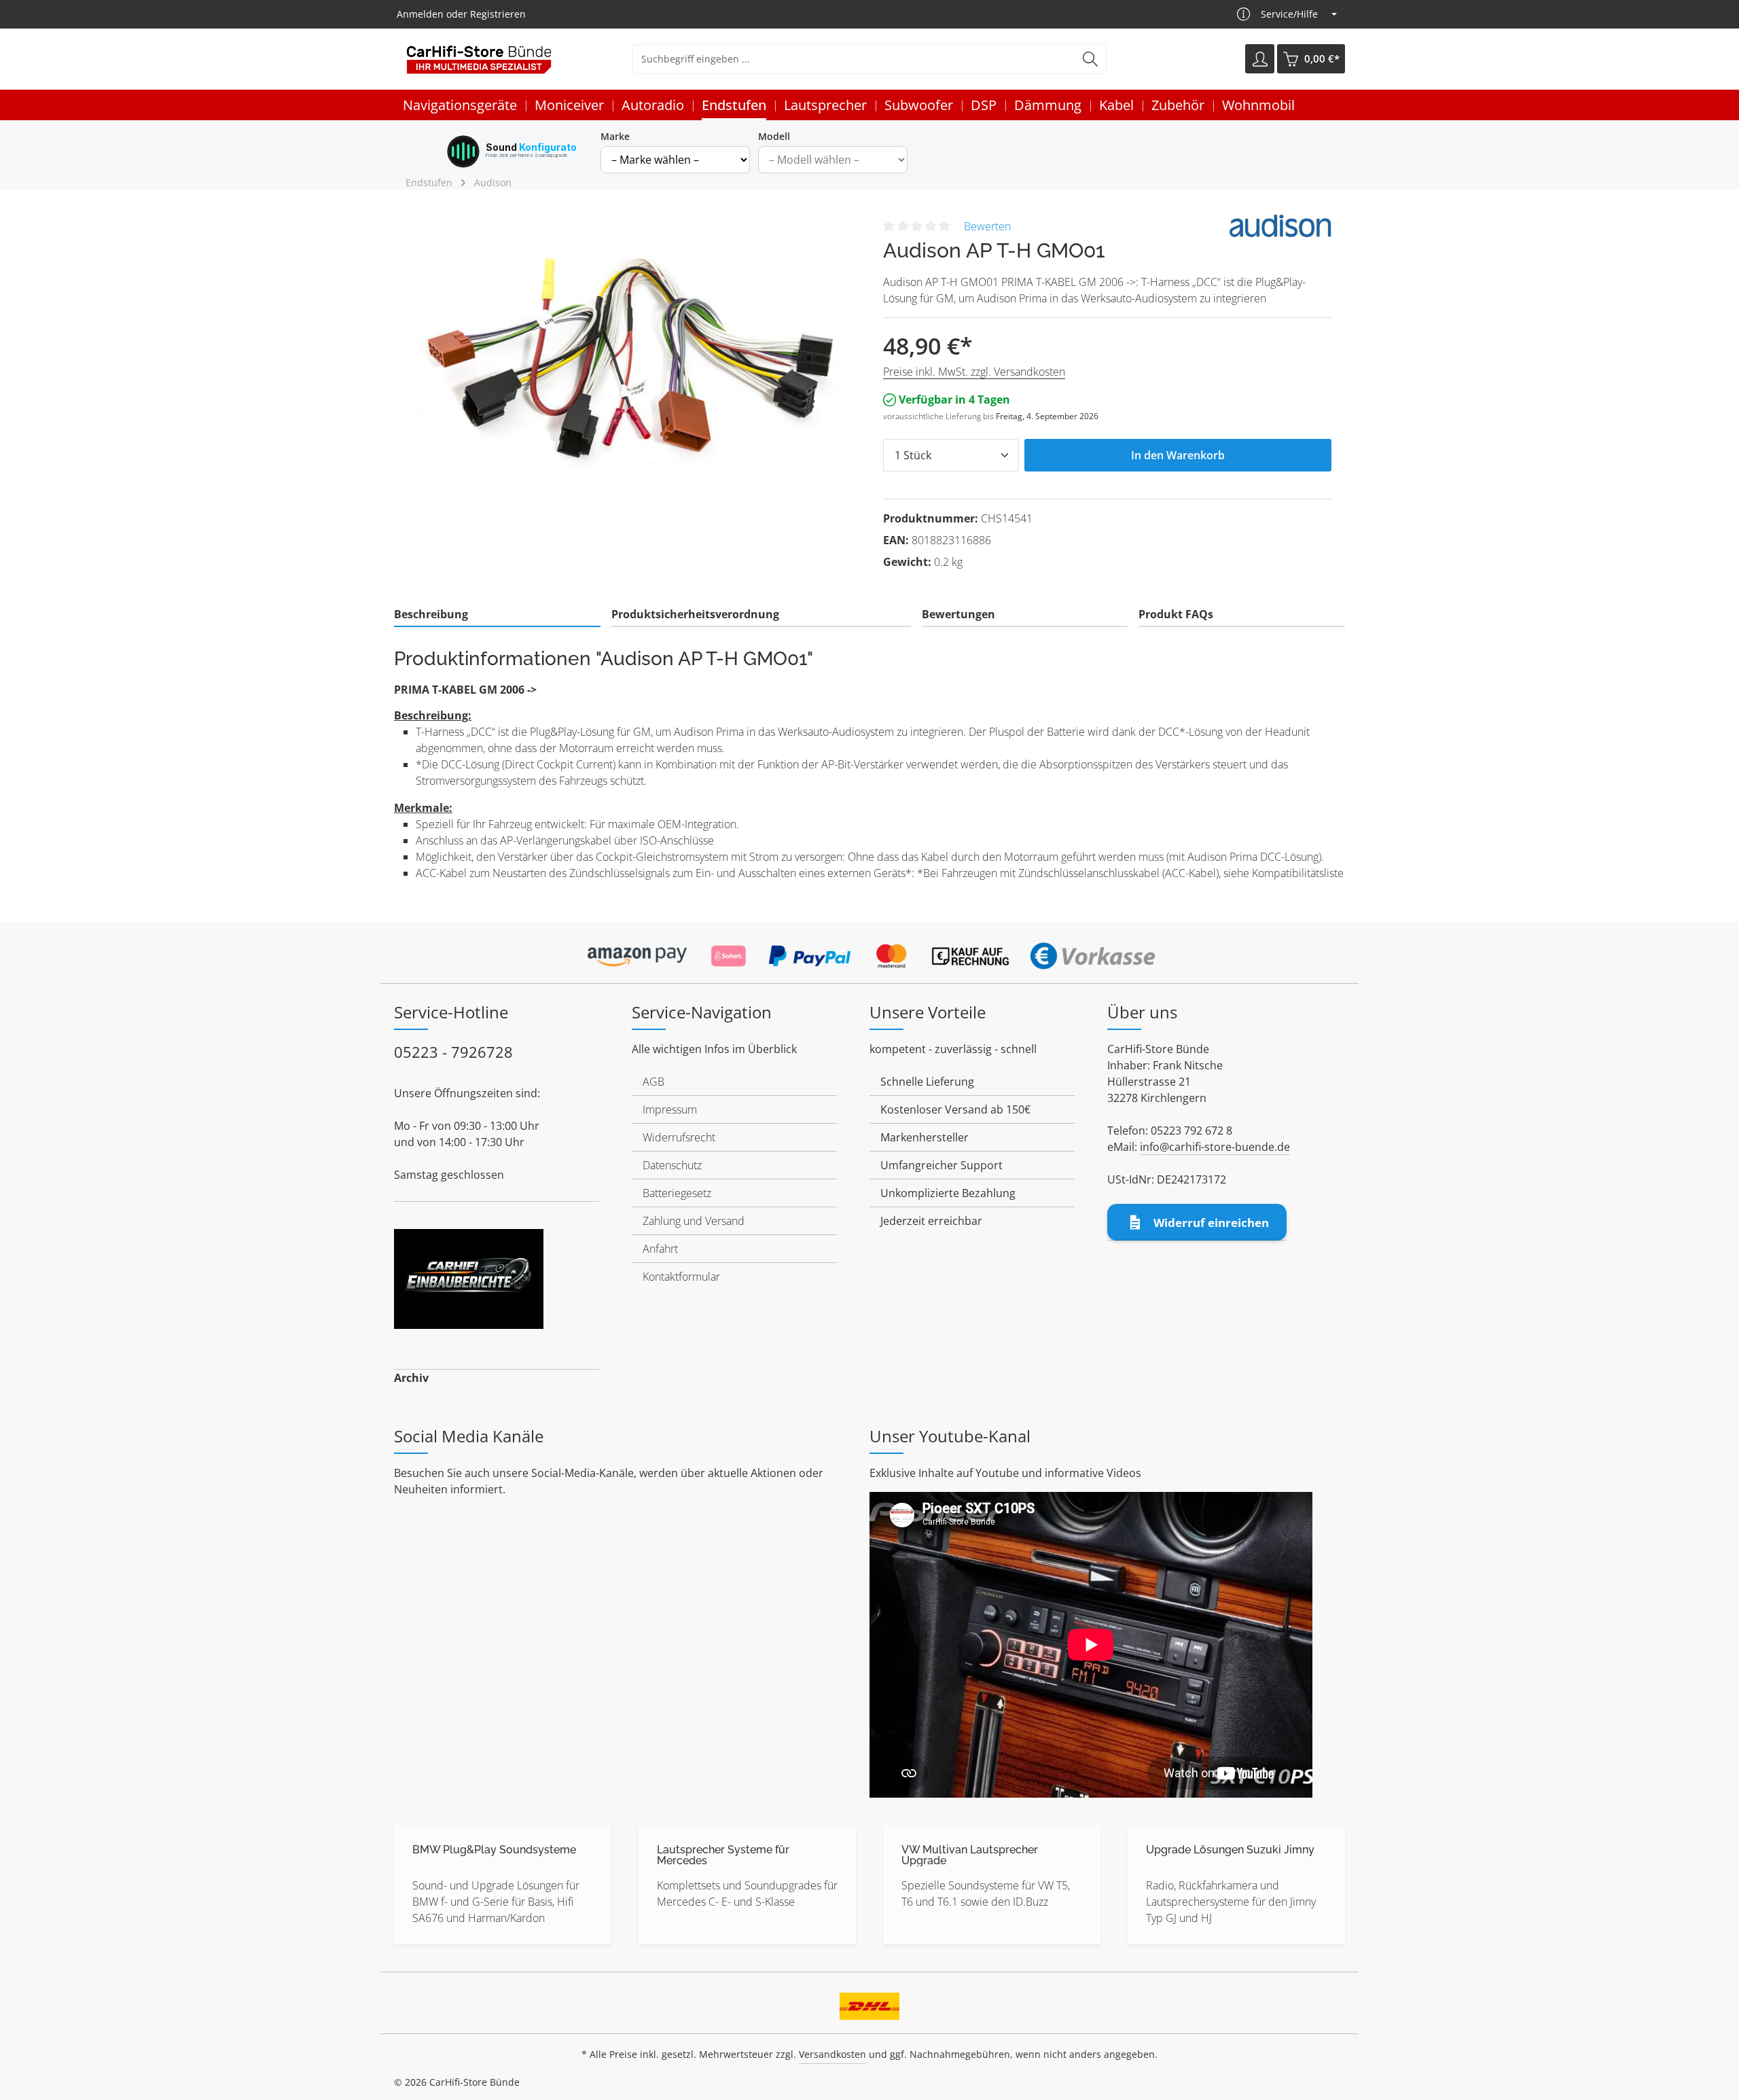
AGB (653, 1082)
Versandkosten (832, 2054)
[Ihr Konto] (1260, 59)
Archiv (411, 1378)
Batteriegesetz (677, 1193)
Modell (774, 136)
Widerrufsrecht (679, 1137)
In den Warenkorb (1178, 455)
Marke (615, 136)
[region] (632, 359)
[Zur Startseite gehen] (479, 59)
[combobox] (854, 59)
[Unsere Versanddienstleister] (869, 2001)
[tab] (497, 615)
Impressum (670, 1109)
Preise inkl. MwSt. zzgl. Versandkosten (974, 372)
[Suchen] (1091, 59)
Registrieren (498, 15)
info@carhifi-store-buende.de (1215, 1147)
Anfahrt (660, 1249)
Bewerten (987, 226)
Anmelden (420, 15)
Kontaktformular (681, 1277)
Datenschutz (672, 1165)
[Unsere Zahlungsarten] (869, 952)
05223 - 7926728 (453, 1052)
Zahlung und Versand (694, 1221)
